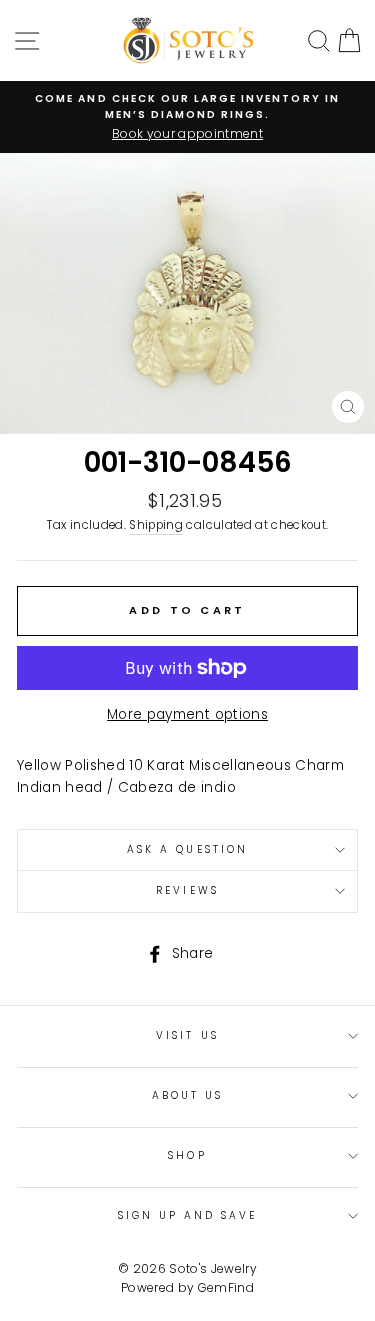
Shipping (156, 525)
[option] (187, 117)
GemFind (226, 1287)
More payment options (187, 714)
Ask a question (187, 849)
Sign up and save (188, 1215)
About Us (187, 1095)
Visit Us (187, 1035)
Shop (187, 1155)
